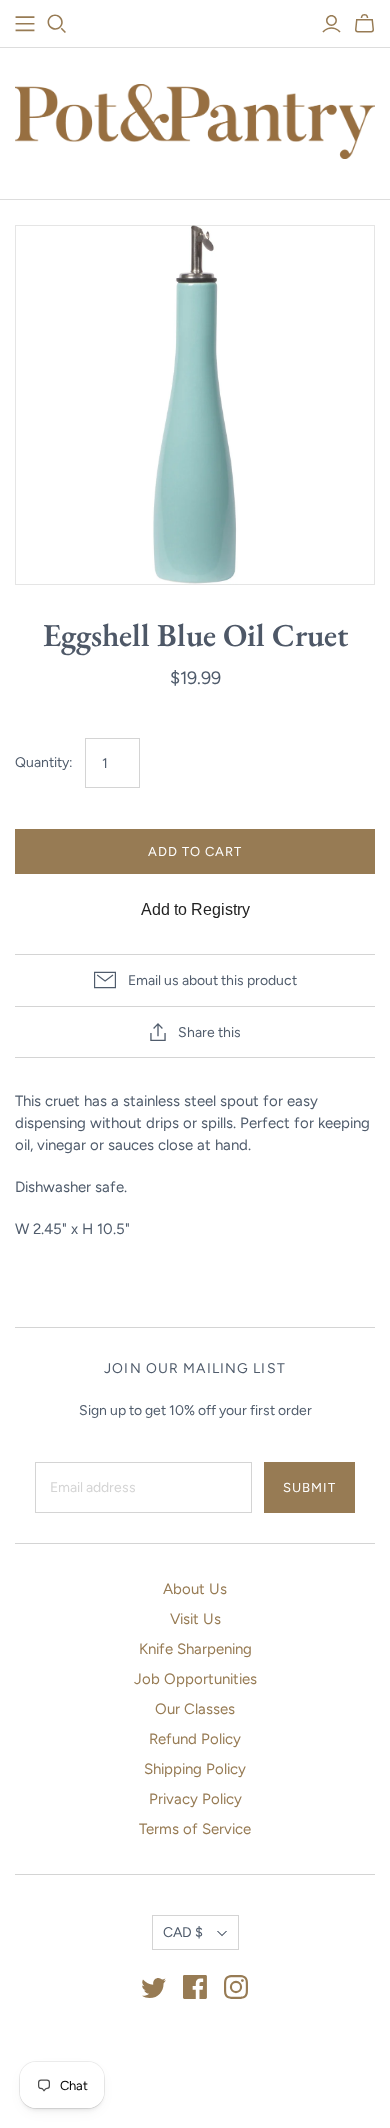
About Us (195, 1589)
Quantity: (44, 762)
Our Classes (195, 1709)
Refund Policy (195, 1739)
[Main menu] (25, 24)
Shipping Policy (195, 1769)
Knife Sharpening (195, 1649)
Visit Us (195, 1619)
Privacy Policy (195, 1799)
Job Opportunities (195, 1679)
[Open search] (57, 24)
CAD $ (183, 1932)
